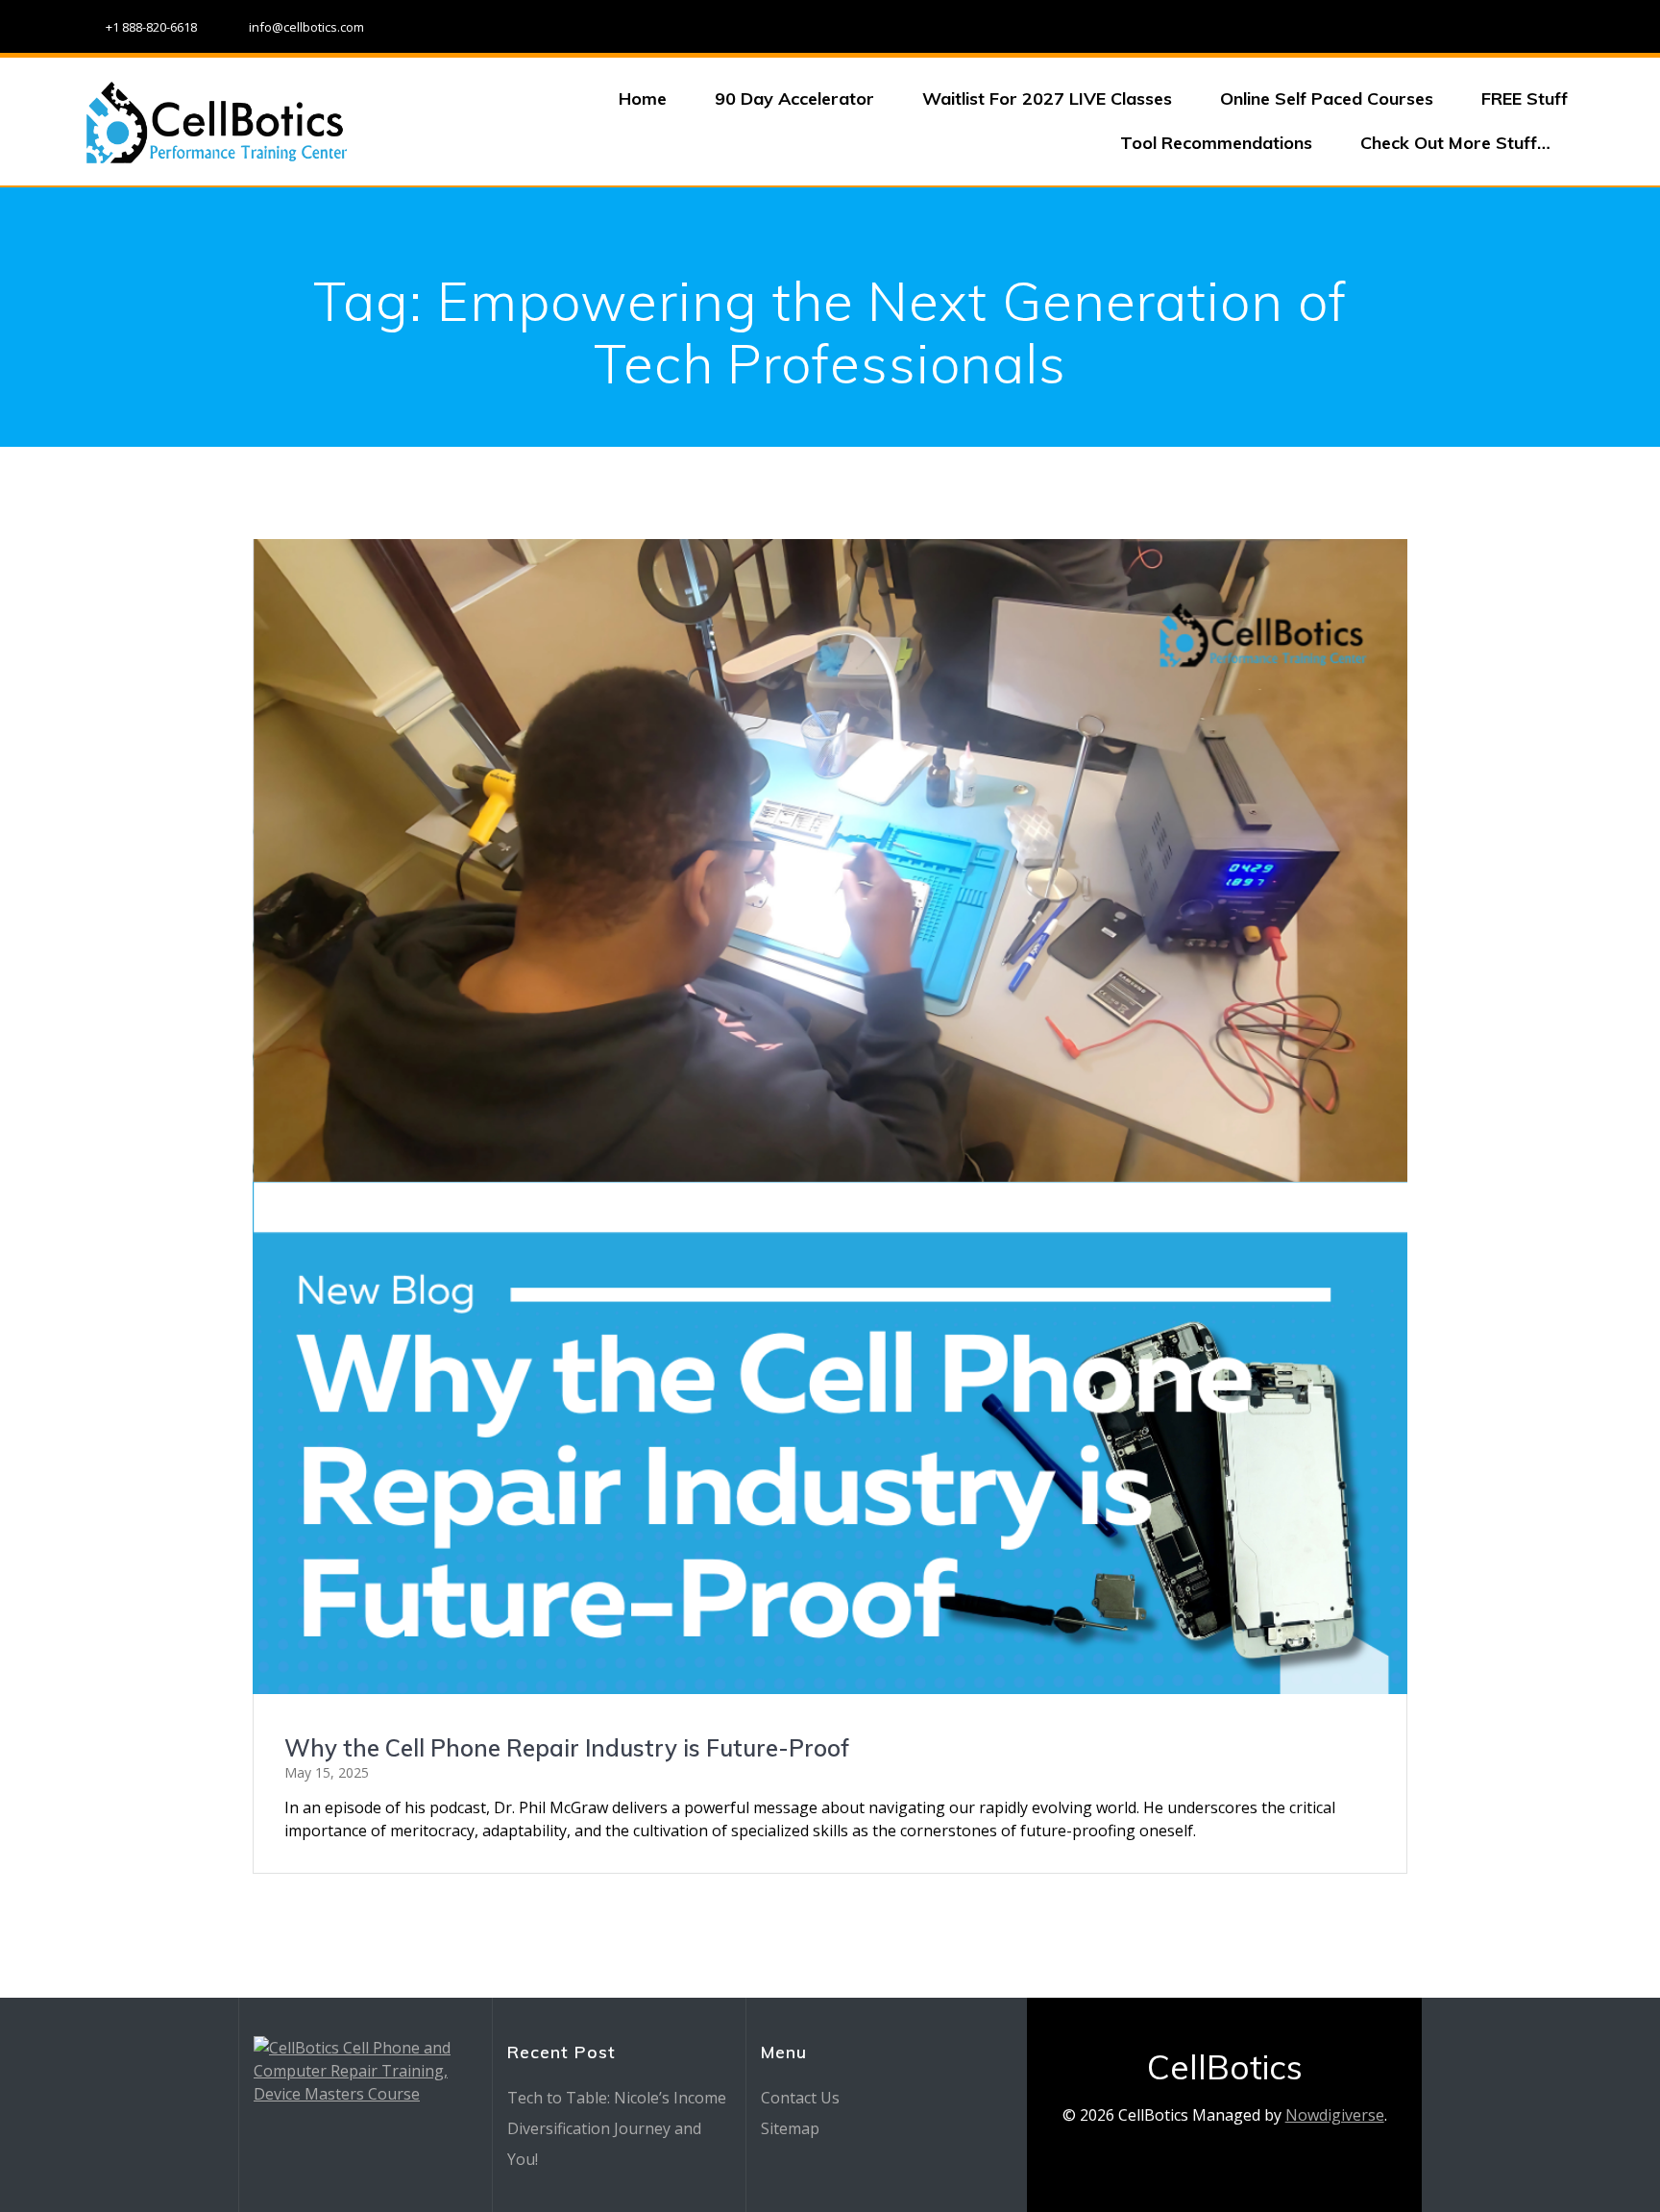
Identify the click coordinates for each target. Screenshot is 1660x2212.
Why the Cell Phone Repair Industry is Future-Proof (567, 1748)
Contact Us (800, 2098)
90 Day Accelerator (794, 98)
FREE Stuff (1525, 98)
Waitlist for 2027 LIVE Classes (1047, 98)
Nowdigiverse (1335, 2115)
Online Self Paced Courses (1327, 98)
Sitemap (790, 2128)
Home (643, 98)
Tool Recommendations (1216, 143)
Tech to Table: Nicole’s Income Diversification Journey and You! (617, 2128)
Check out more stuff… (1455, 143)
